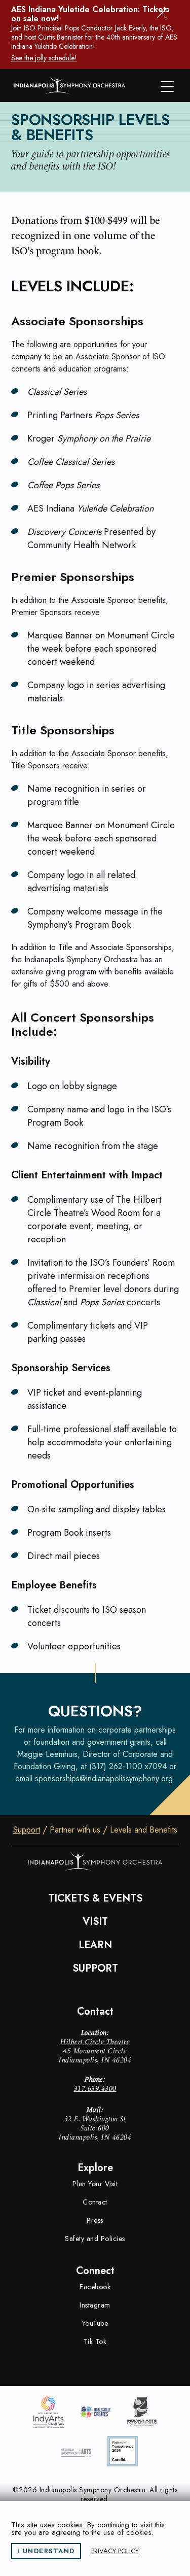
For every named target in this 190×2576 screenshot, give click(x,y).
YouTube (95, 2323)
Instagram (95, 2305)
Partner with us (75, 1830)
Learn (95, 1945)
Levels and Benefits (144, 1830)
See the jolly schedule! (44, 58)
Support (27, 1830)
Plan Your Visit (95, 2184)
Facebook (95, 2287)
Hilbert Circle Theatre (95, 2042)
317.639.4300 (95, 2088)
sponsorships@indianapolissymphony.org (104, 1778)
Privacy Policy (115, 2551)
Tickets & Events (95, 1899)
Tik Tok (95, 2342)
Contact (95, 2202)
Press (95, 2220)
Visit (95, 1922)
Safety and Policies (95, 2239)
